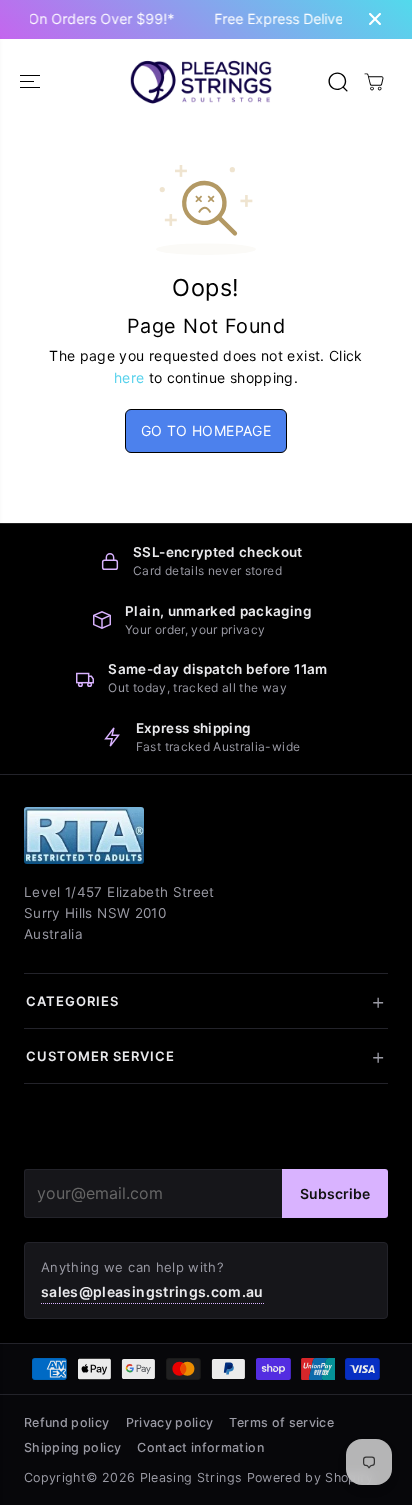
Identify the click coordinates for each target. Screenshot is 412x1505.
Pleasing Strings (191, 1477)
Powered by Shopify (310, 1477)
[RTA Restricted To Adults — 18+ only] (84, 835)
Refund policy (67, 1422)
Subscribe (335, 1193)
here (129, 377)
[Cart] (374, 82)
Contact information (200, 1447)
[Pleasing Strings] (201, 82)
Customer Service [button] (100, 1056)
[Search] (338, 82)
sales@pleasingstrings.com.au (152, 1291)
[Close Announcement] (375, 19)
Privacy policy (170, 1422)
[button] (32, 82)
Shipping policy (72, 1447)
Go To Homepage (206, 430)
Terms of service (281, 1422)
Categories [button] (72, 1001)
